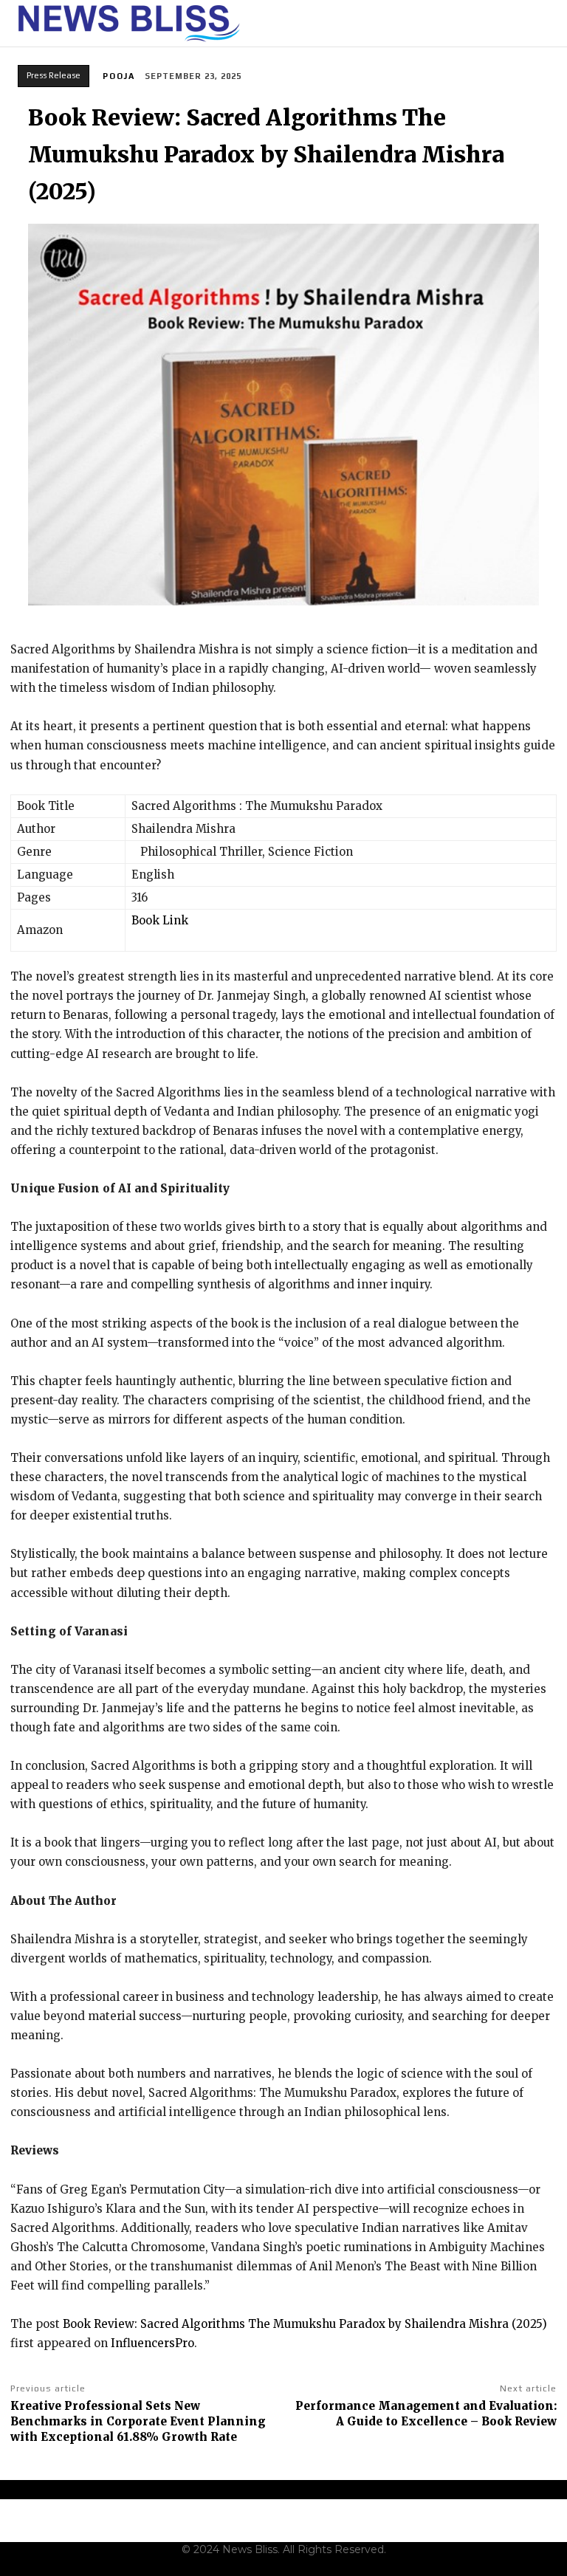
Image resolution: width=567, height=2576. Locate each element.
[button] (547, 24)
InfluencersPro (152, 2343)
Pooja (119, 76)
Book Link (160, 920)
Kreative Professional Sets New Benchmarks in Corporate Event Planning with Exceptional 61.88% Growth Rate (138, 2421)
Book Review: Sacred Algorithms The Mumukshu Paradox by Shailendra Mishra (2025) (305, 2324)
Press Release (54, 75)
